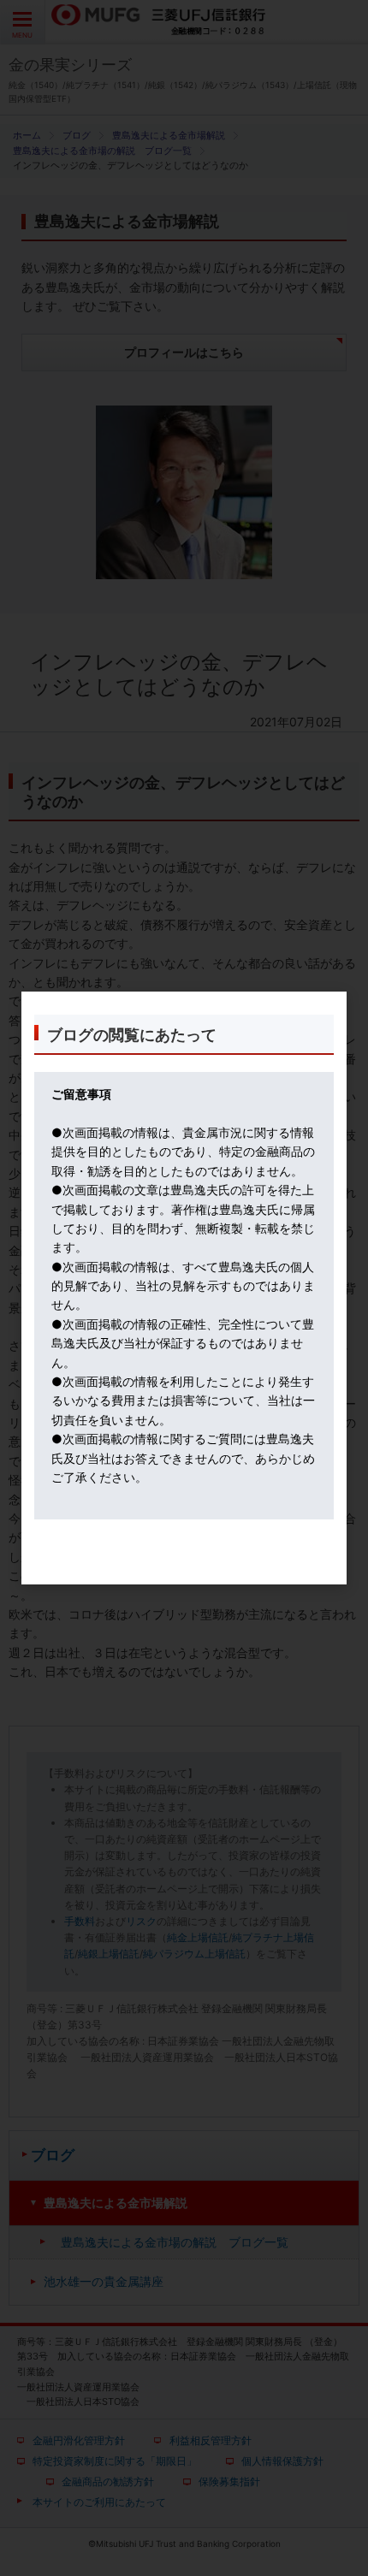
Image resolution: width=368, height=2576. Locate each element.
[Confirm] (184, 1566)
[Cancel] (184, 1575)
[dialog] (184, 1288)
